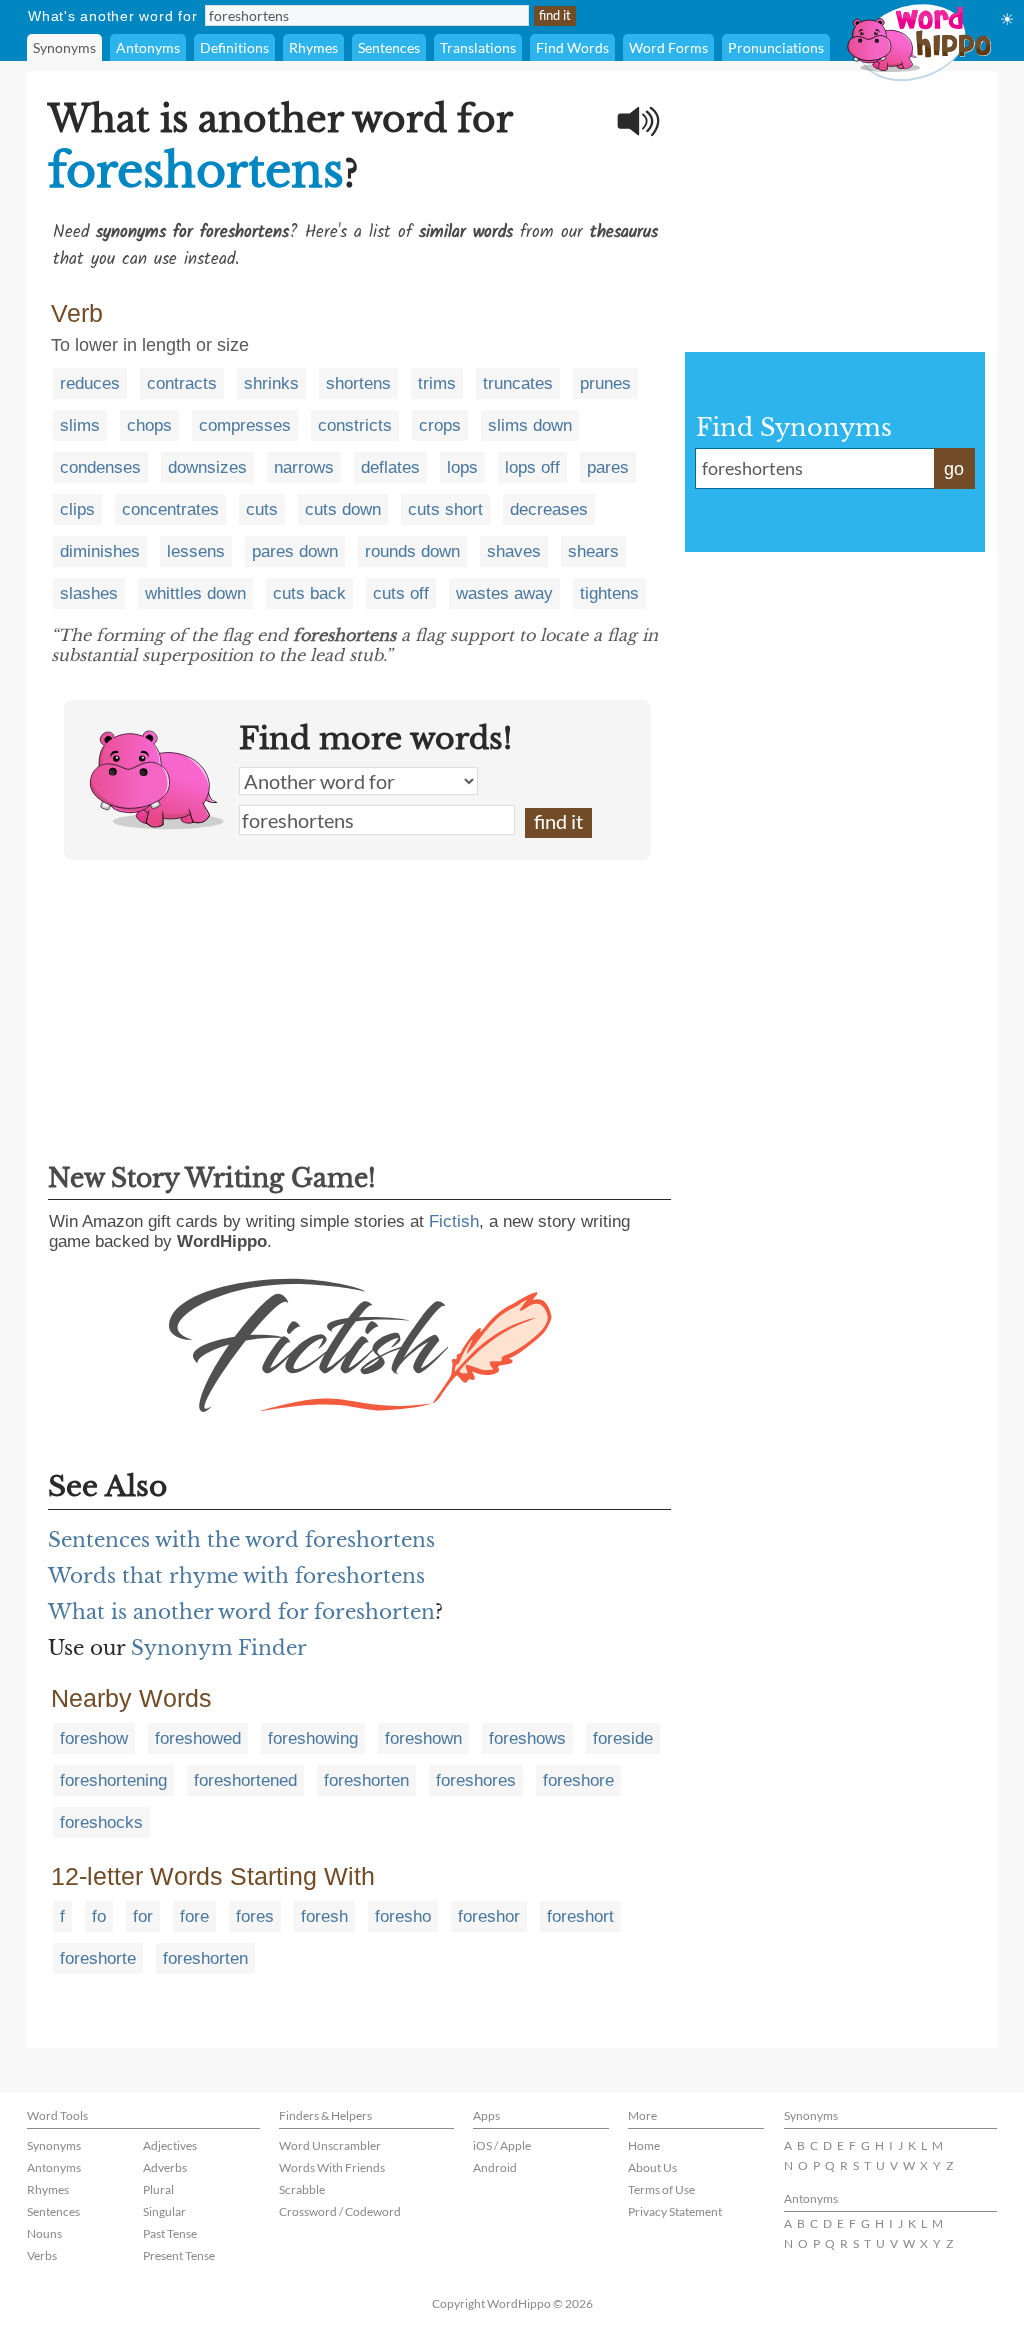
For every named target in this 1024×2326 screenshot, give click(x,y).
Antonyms (148, 47)
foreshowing (313, 1738)
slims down (530, 425)
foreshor (489, 1916)
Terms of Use (661, 2189)
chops (149, 425)
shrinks (271, 383)
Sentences (389, 47)
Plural (158, 2189)
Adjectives (170, 2145)
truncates (518, 383)
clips (77, 509)
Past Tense (170, 2233)
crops (440, 425)
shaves (514, 551)
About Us (652, 2167)
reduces (90, 383)
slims (80, 425)
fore (194, 1916)
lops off (532, 467)
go (954, 469)
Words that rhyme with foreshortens (236, 1576)
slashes (89, 593)
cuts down (343, 509)
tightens (609, 593)
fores (255, 1916)
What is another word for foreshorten (241, 1612)
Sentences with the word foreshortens (241, 1540)
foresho (403, 1916)
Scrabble (302, 2189)
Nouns (44, 2233)
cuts (262, 509)
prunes (605, 383)
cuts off (401, 593)
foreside (623, 1738)
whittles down (195, 593)
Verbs (42, 2255)
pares (608, 467)
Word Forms (668, 47)
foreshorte (98, 1958)
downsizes (207, 467)
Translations (478, 47)
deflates (390, 467)
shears (593, 551)
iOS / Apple (502, 2145)
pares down (295, 551)
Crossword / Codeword (340, 2211)
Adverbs (165, 2167)
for (143, 1916)
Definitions (234, 47)
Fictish (454, 1221)
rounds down (412, 551)
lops (462, 467)
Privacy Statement (675, 2211)
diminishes (100, 551)
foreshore (578, 1780)
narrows (304, 467)
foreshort (580, 1916)
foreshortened (245, 1780)
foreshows (527, 1738)
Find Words (572, 47)
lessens (196, 551)
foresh (324, 1916)
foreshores (476, 1780)
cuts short (445, 509)
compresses (245, 425)
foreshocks (101, 1822)
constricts (355, 425)
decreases (549, 509)
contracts (182, 383)
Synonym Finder (219, 1648)
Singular (164, 2211)
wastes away (504, 593)
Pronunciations (776, 47)
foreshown (423, 1738)
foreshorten (366, 1780)
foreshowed (198, 1738)
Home (644, 2145)
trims (437, 383)
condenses (100, 467)
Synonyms (64, 47)
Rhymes (313, 47)
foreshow (94, 1738)
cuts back (309, 593)
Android (495, 2167)
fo (99, 1916)
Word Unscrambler (330, 2145)
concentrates (170, 509)
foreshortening (113, 1780)
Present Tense (179, 2255)
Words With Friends (332, 2167)
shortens (358, 383)
